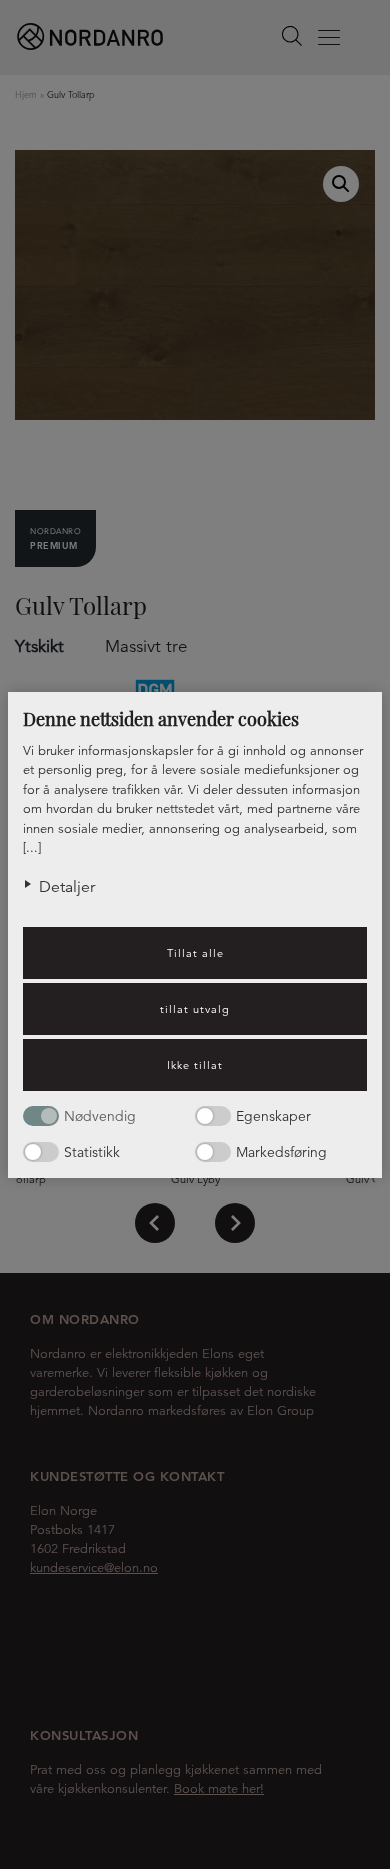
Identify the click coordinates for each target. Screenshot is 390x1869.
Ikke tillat (195, 1065)
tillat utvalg (195, 1009)
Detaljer (67, 887)
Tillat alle (195, 953)
